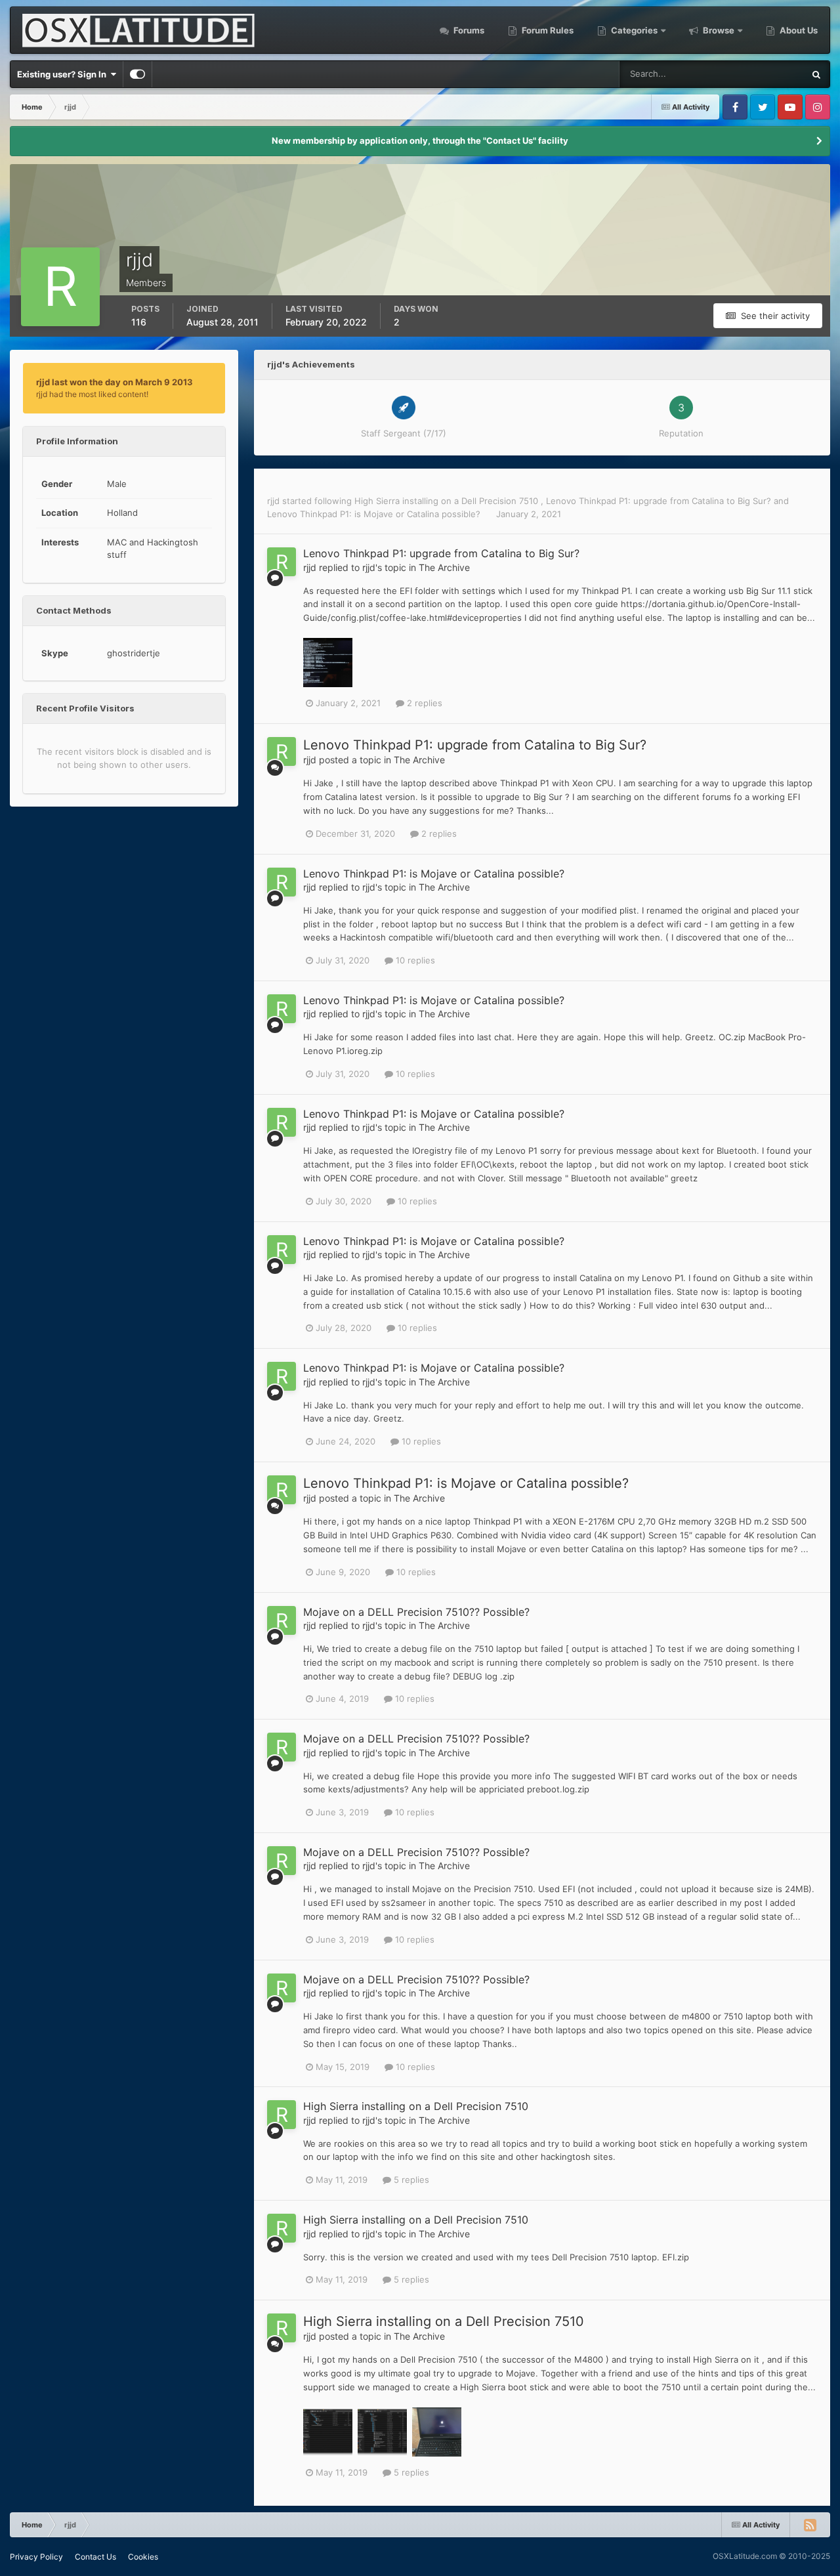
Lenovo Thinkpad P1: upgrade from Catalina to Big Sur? (660, 501)
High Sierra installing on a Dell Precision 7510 (448, 501)
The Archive (444, 567)
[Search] (816, 74)
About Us (798, 30)
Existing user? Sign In (64, 74)
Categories (634, 30)
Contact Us (95, 2557)
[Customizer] (137, 74)
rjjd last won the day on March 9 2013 (115, 382)
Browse (719, 30)
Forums (468, 30)
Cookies (143, 2557)
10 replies (414, 960)
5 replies (410, 2180)
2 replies (423, 703)
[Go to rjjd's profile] (282, 562)
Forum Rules (547, 30)
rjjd (273, 501)
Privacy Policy (36, 2557)
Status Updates (757, 74)
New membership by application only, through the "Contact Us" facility (420, 140)
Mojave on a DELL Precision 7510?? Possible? (416, 1612)
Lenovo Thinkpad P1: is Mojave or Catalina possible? (375, 514)
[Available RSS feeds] (810, 2525)
